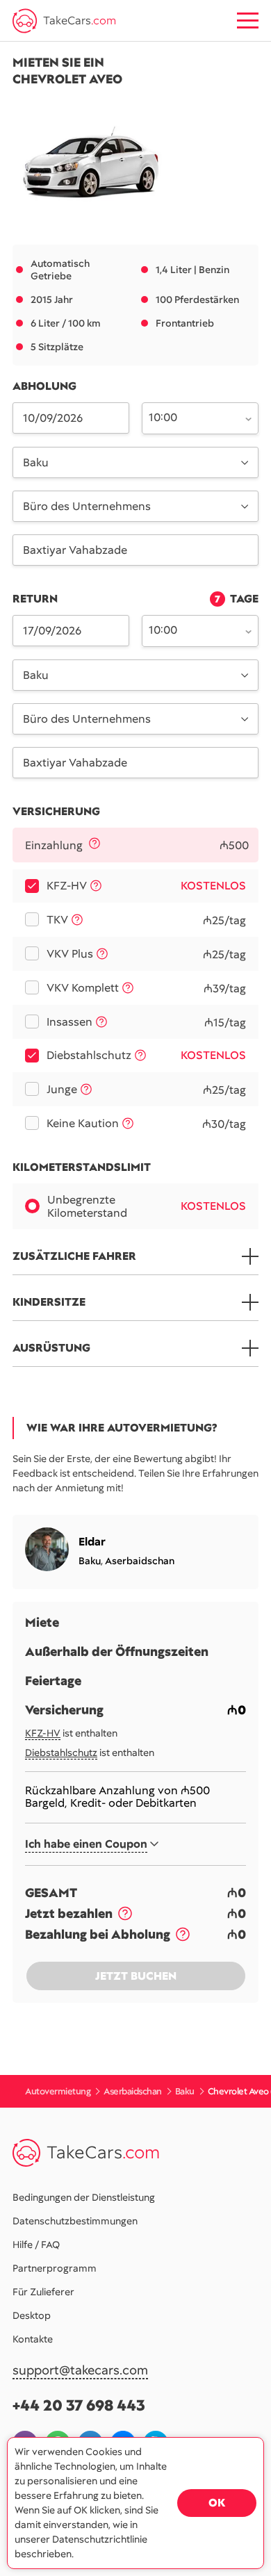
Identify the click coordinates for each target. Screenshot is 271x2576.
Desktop (32, 2315)
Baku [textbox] (36, 462)
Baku (90, 1561)
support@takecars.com (80, 2371)
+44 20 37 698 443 (79, 2405)
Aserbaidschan (140, 1561)
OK (217, 2503)
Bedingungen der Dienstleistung (84, 2197)
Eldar (92, 1542)
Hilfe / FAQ (36, 2245)
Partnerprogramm (55, 2268)
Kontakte (33, 2339)
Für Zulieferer (43, 2292)
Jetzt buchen (136, 1976)
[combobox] (192, 417)
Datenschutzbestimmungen (75, 2221)
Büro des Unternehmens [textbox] (87, 506)
